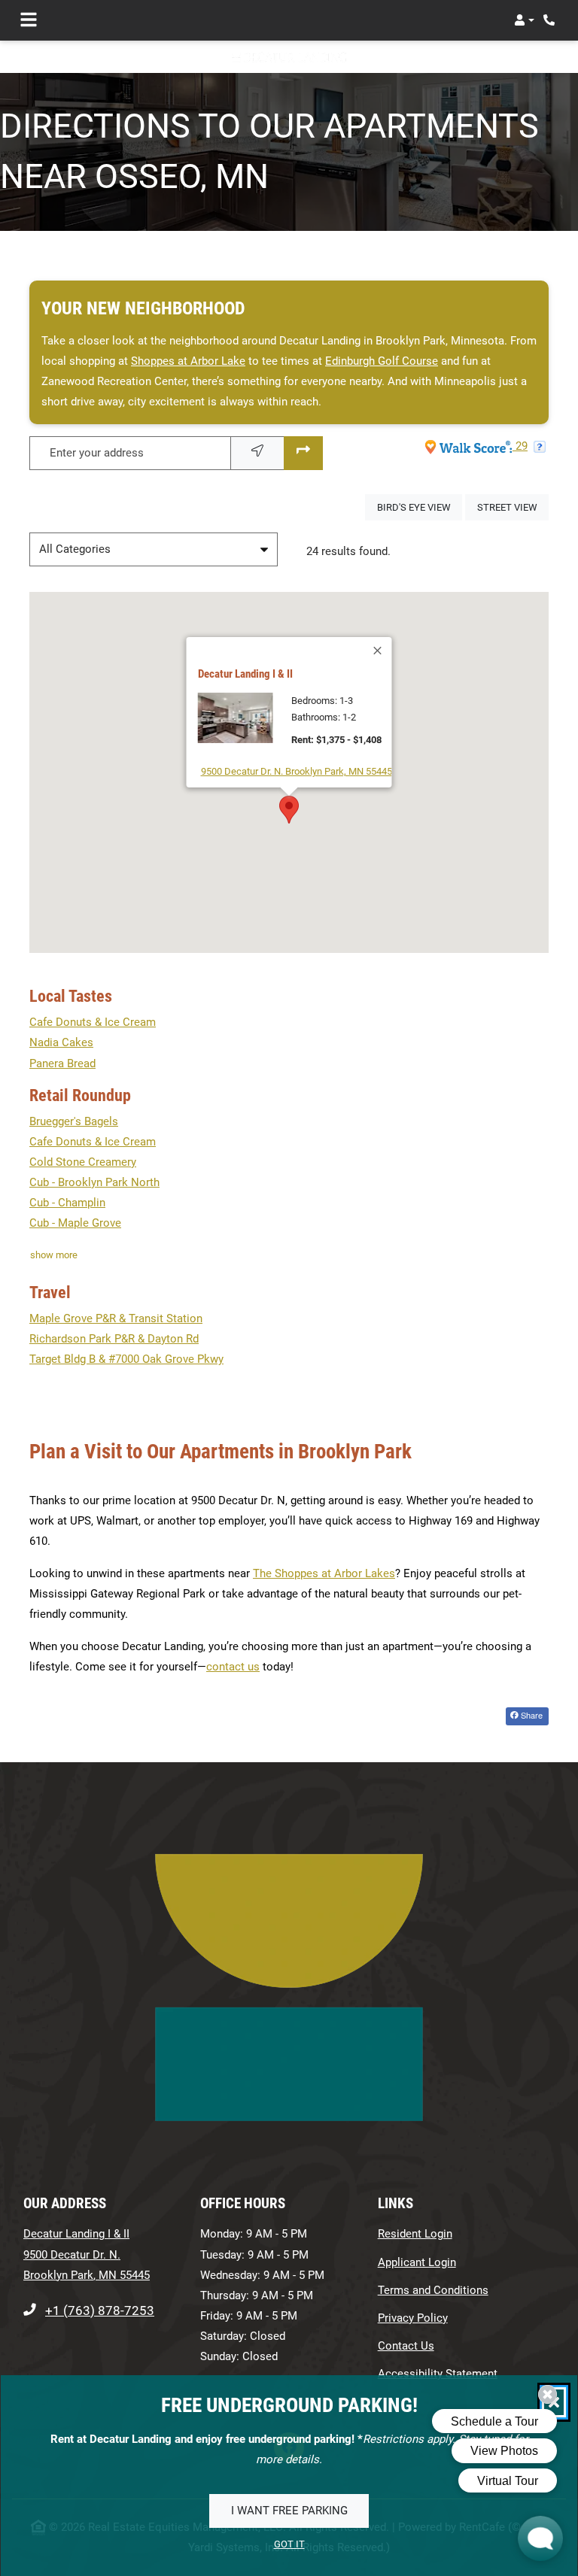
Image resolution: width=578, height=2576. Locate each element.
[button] (524, 20)
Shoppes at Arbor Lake (188, 361)
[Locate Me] (257, 453)
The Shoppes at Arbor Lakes (324, 1573)
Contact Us (406, 2346)
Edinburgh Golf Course (382, 361)
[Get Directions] (303, 453)
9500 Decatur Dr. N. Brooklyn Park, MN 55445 (297, 771)
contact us (233, 1667)
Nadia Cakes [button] (61, 1042)
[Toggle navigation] (29, 20)
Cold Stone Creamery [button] (83, 1162)
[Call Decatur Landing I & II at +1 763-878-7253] (551, 20)
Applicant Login (417, 2262)
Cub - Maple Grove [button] (75, 1223)
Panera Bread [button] (62, 1063)
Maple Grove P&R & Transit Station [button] (116, 1318)
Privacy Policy (413, 2318)
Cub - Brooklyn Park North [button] (94, 1182)
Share (531, 1715)
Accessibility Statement (438, 2373)
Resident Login (415, 2233)
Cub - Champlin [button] (67, 1203)
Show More (54, 1255)
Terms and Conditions (433, 2290)
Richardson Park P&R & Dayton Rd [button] (114, 1339)
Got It (289, 2545)
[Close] (379, 651)
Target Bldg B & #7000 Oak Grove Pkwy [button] (126, 1359)
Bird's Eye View (420, 507)
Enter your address (97, 453)
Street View (513, 507)
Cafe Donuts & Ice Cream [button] (93, 1022)
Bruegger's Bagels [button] (74, 1121)
